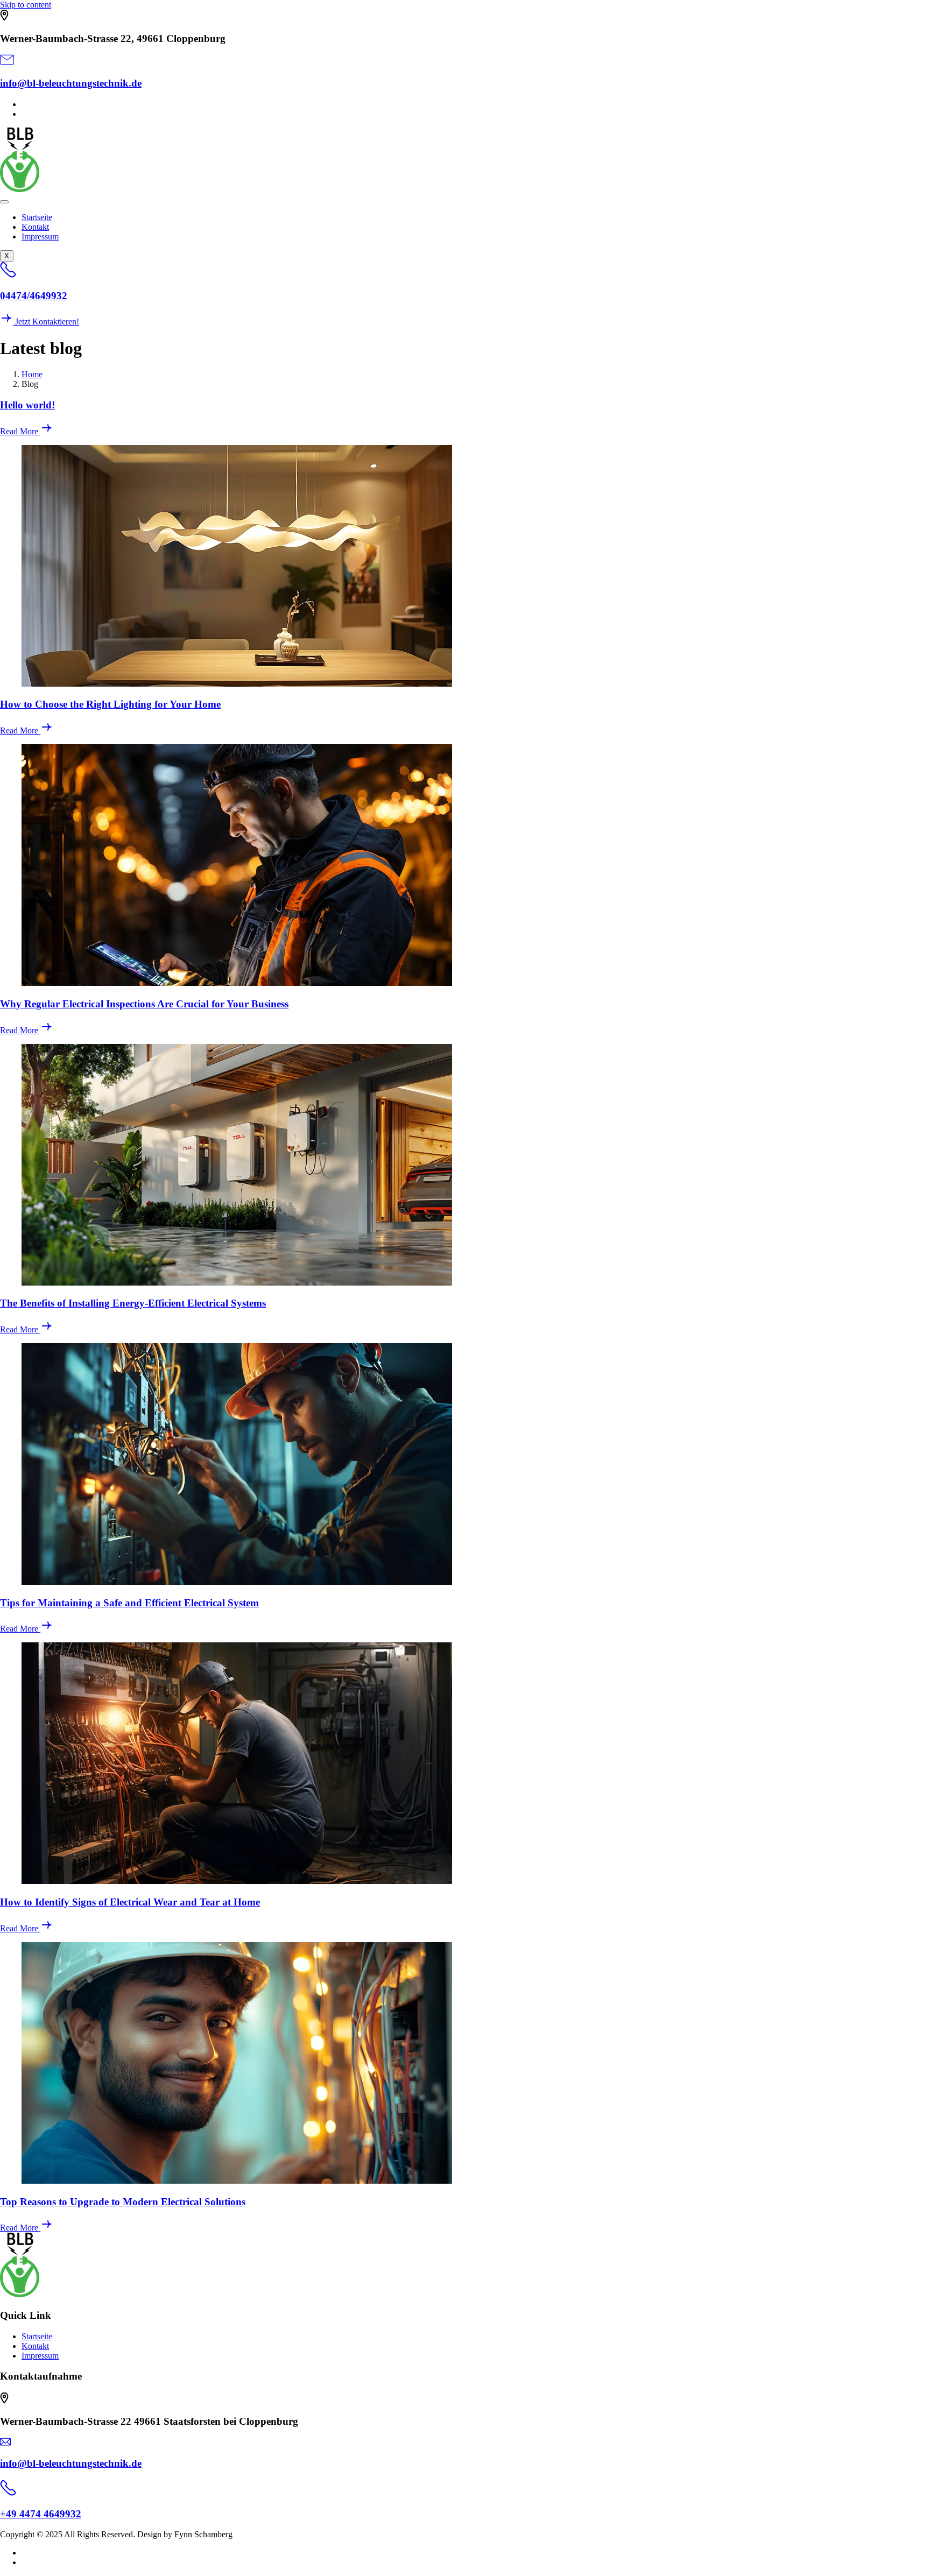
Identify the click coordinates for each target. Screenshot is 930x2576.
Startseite (37, 217)
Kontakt (35, 227)
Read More (20, 431)
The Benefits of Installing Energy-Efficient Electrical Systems (133, 1303)
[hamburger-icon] (4, 202)
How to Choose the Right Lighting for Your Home (110, 704)
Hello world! (27, 405)
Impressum (40, 237)
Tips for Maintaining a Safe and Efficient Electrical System (129, 1603)
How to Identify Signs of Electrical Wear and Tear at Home (130, 1902)
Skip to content (26, 5)
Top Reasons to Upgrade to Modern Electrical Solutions (123, 2202)
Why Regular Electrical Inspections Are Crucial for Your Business (144, 1004)
